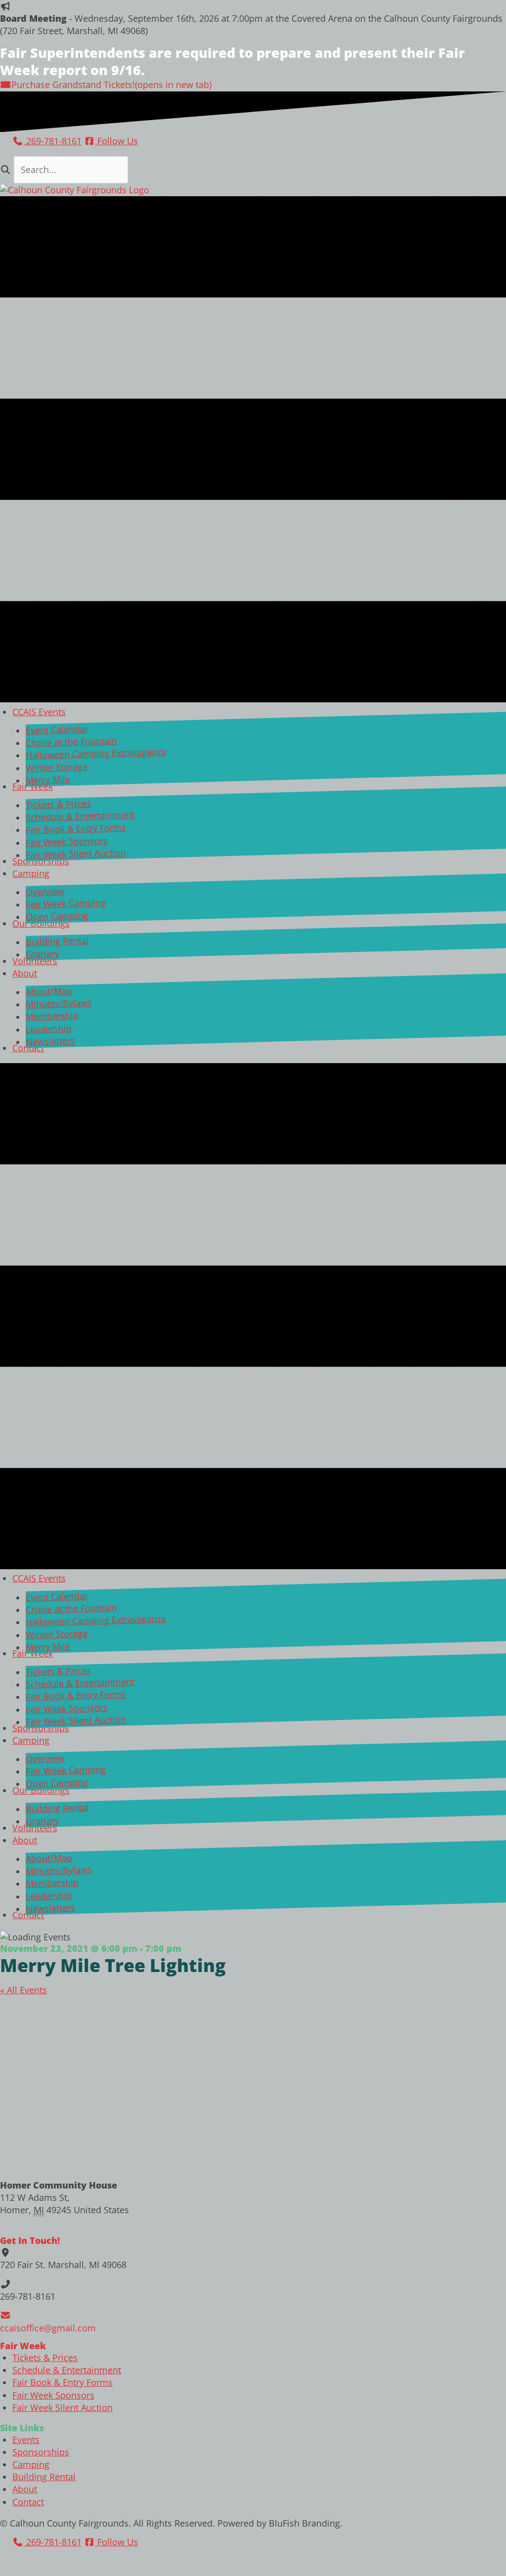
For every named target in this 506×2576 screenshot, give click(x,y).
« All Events (23, 1990)
